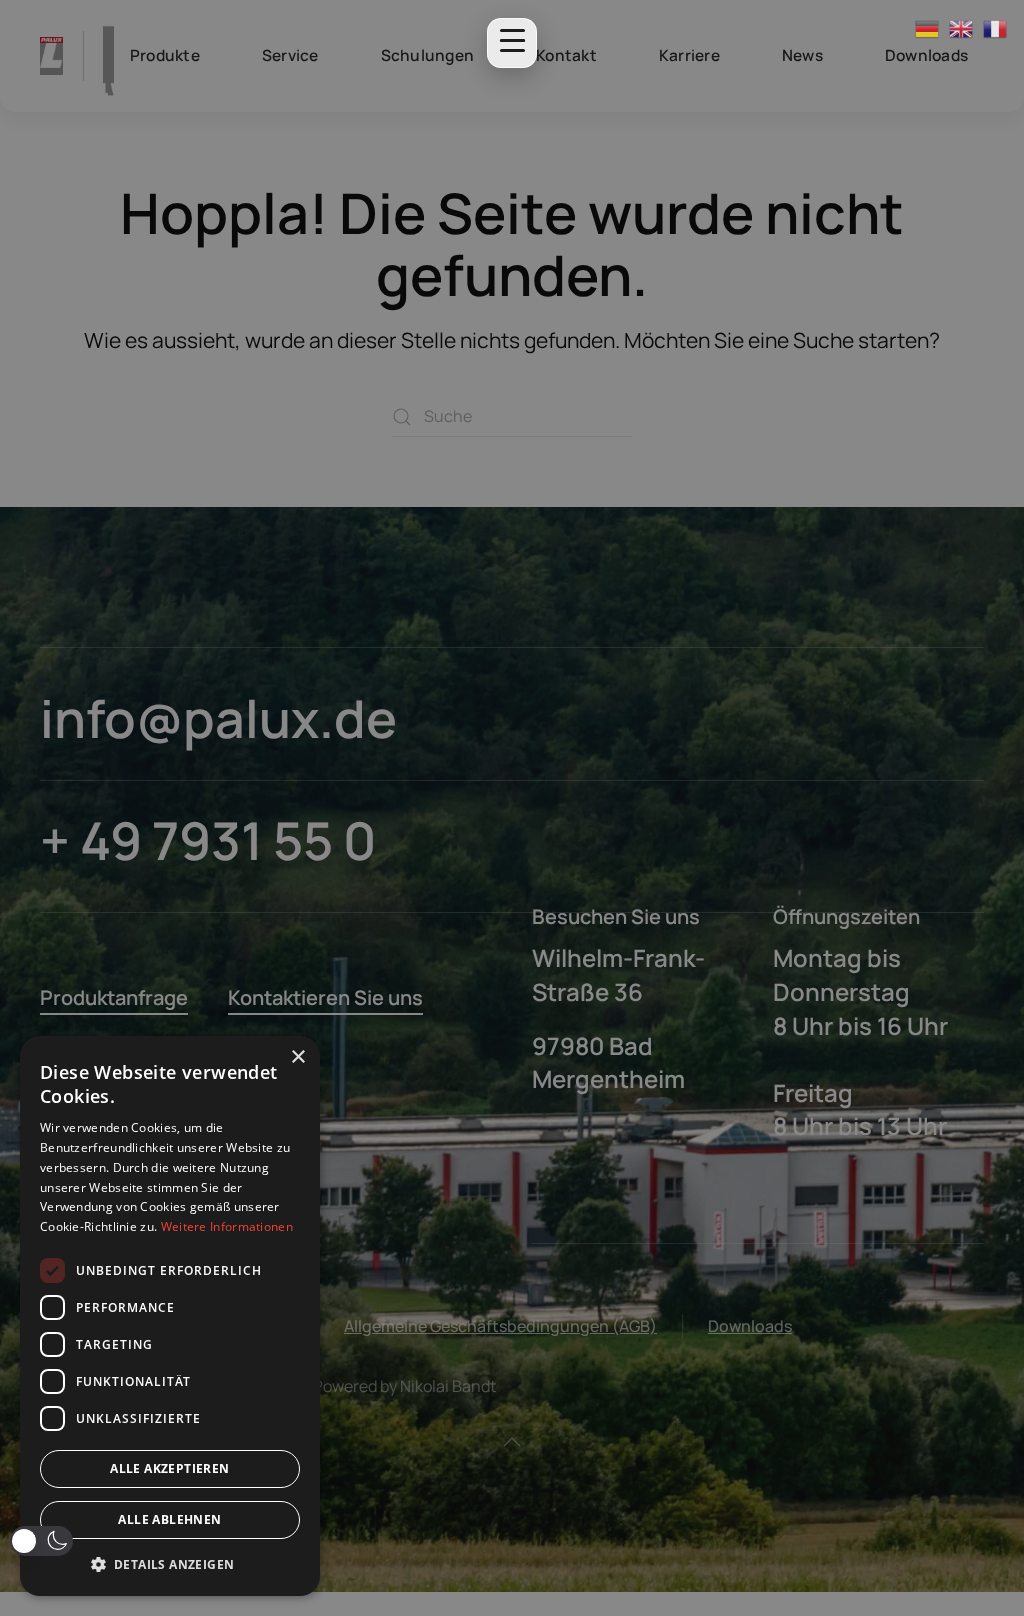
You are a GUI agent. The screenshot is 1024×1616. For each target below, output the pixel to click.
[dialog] (170, 1316)
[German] (928, 28)
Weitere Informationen (227, 1226)
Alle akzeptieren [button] (169, 1468)
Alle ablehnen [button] (169, 1519)
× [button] (297, 1057)
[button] (41, 1541)
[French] (996, 28)
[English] (962, 28)
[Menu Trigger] (512, 43)
